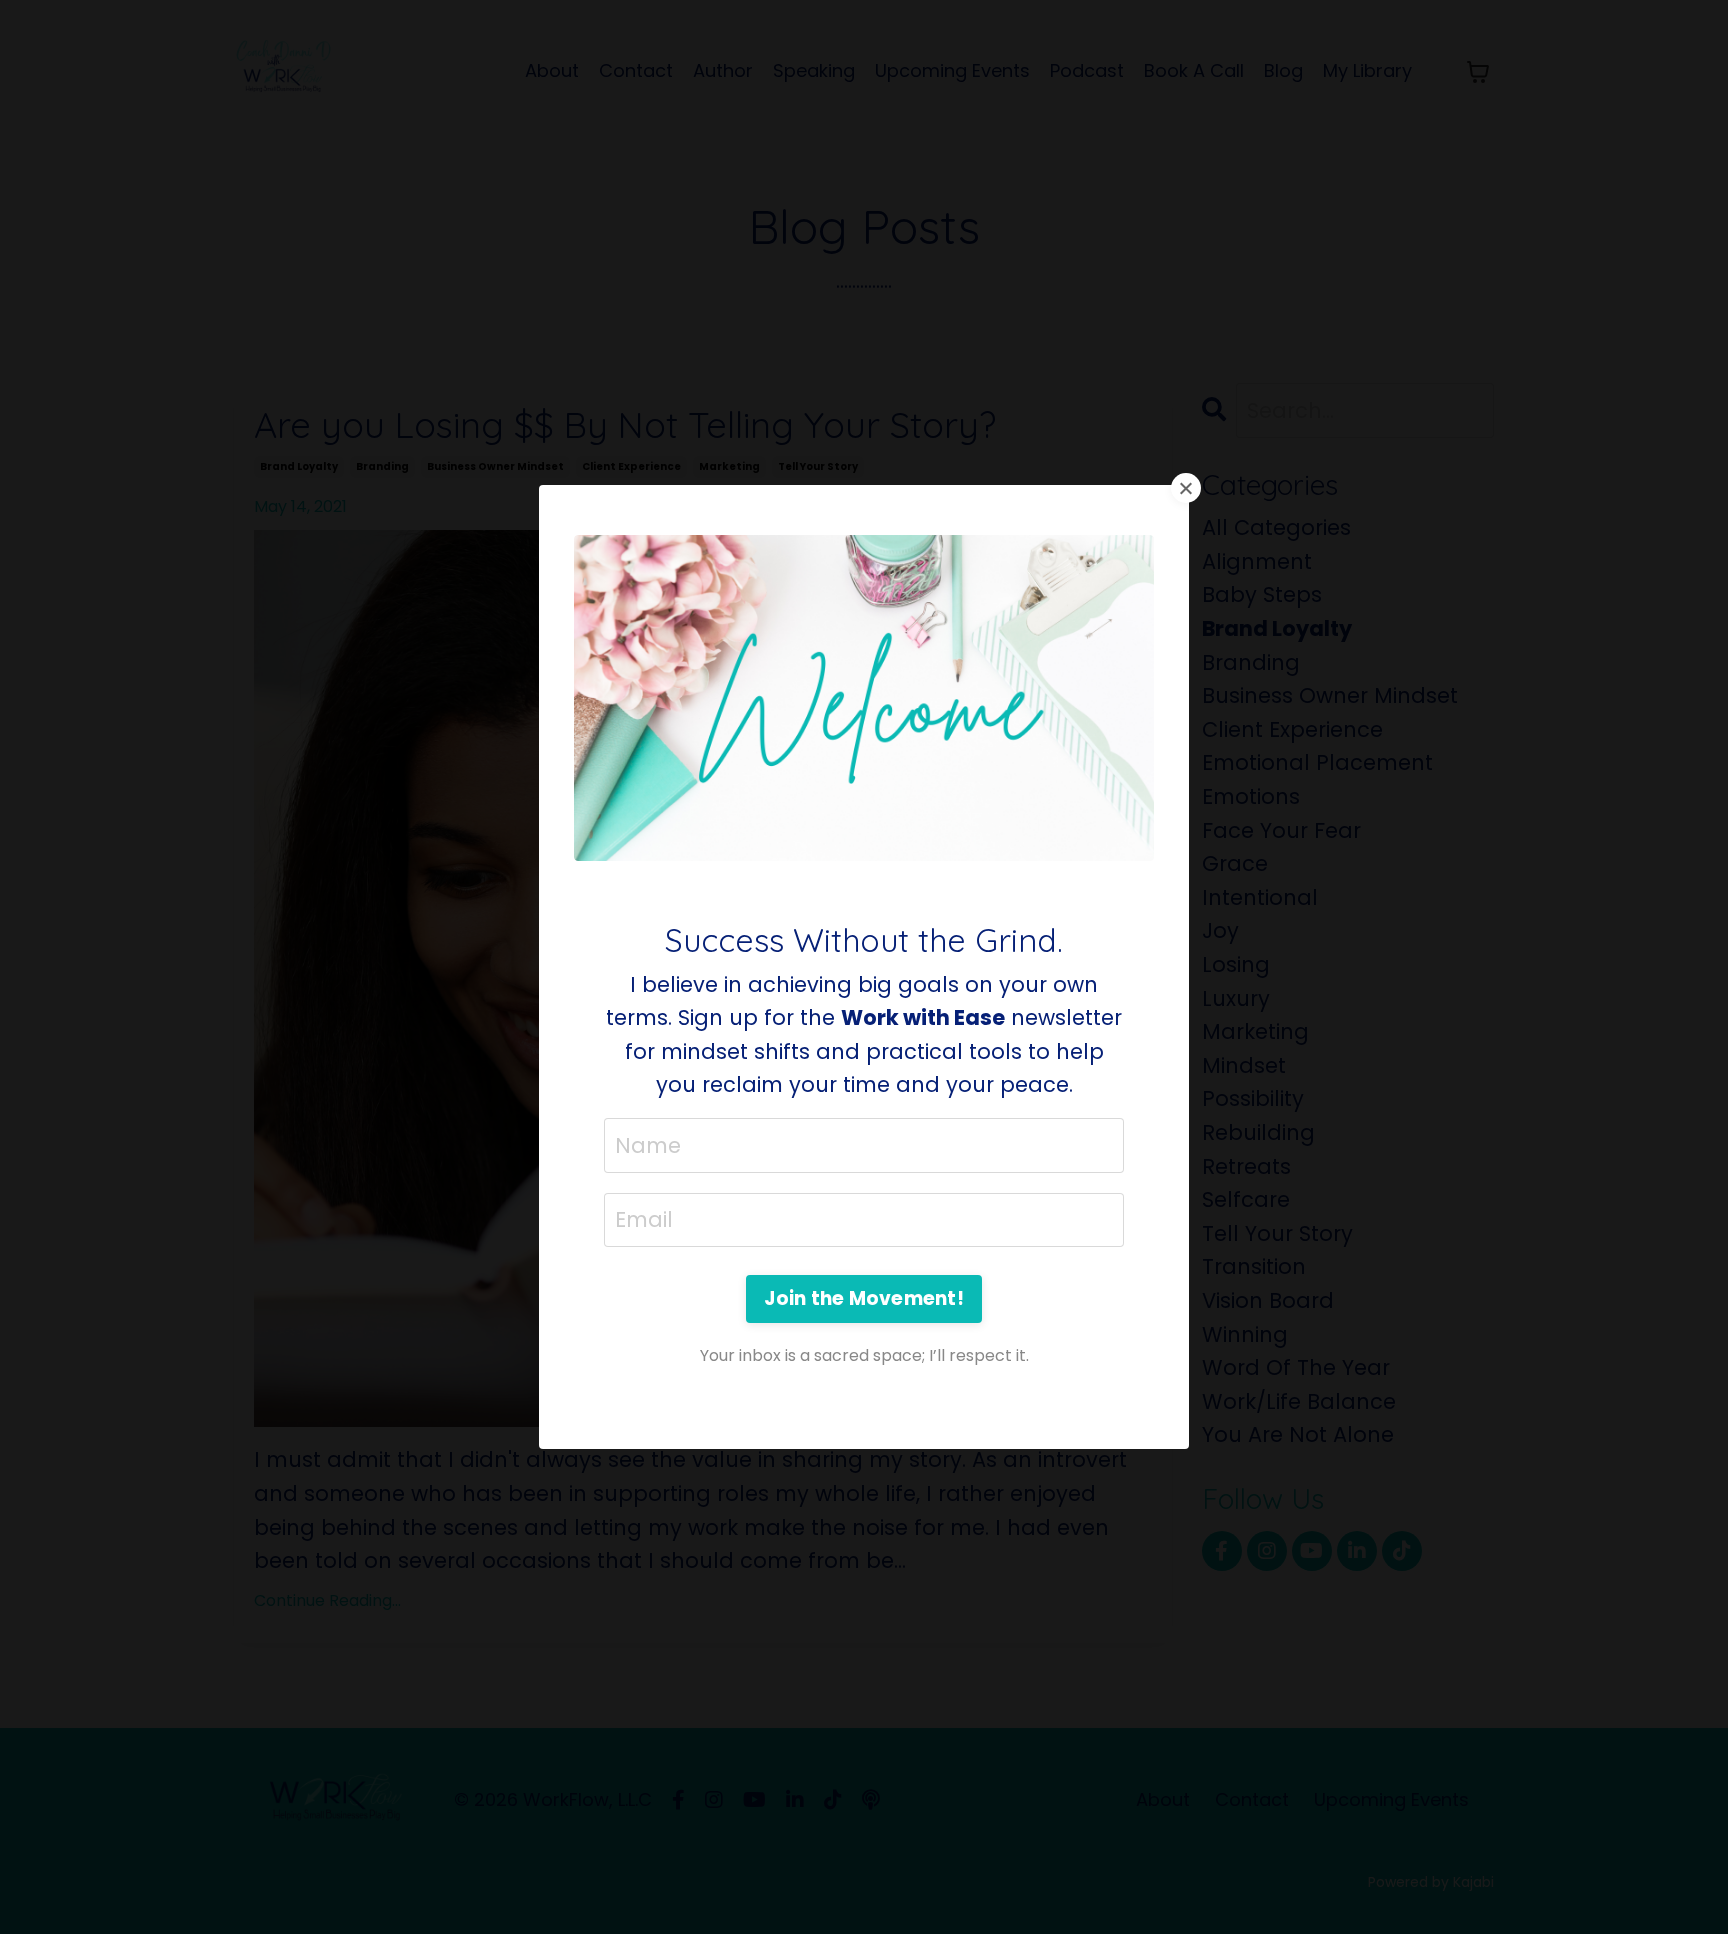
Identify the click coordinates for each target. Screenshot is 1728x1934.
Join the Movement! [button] (864, 1298)
